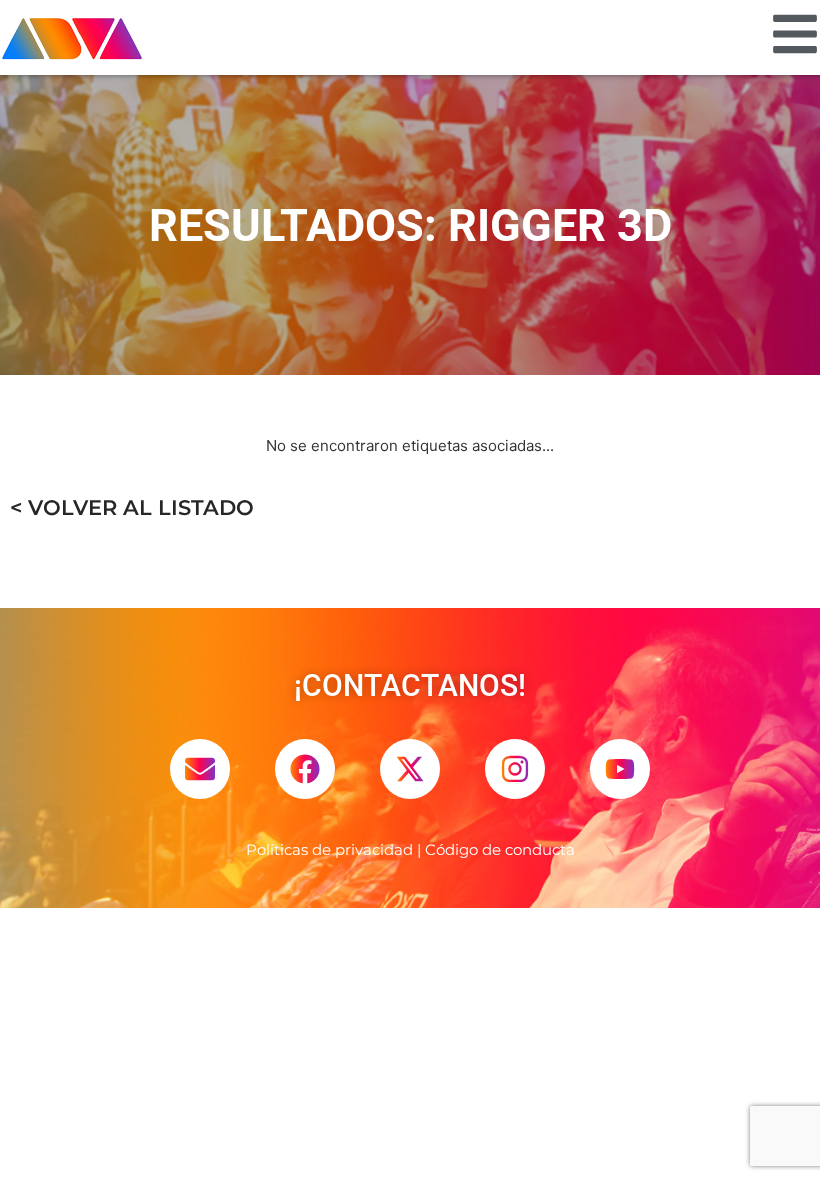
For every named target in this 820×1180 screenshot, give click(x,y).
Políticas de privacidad (329, 849)
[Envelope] (200, 769)
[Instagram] (515, 769)
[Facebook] (305, 769)
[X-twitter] (410, 769)
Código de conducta (500, 849)
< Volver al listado (132, 507)
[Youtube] (620, 769)
